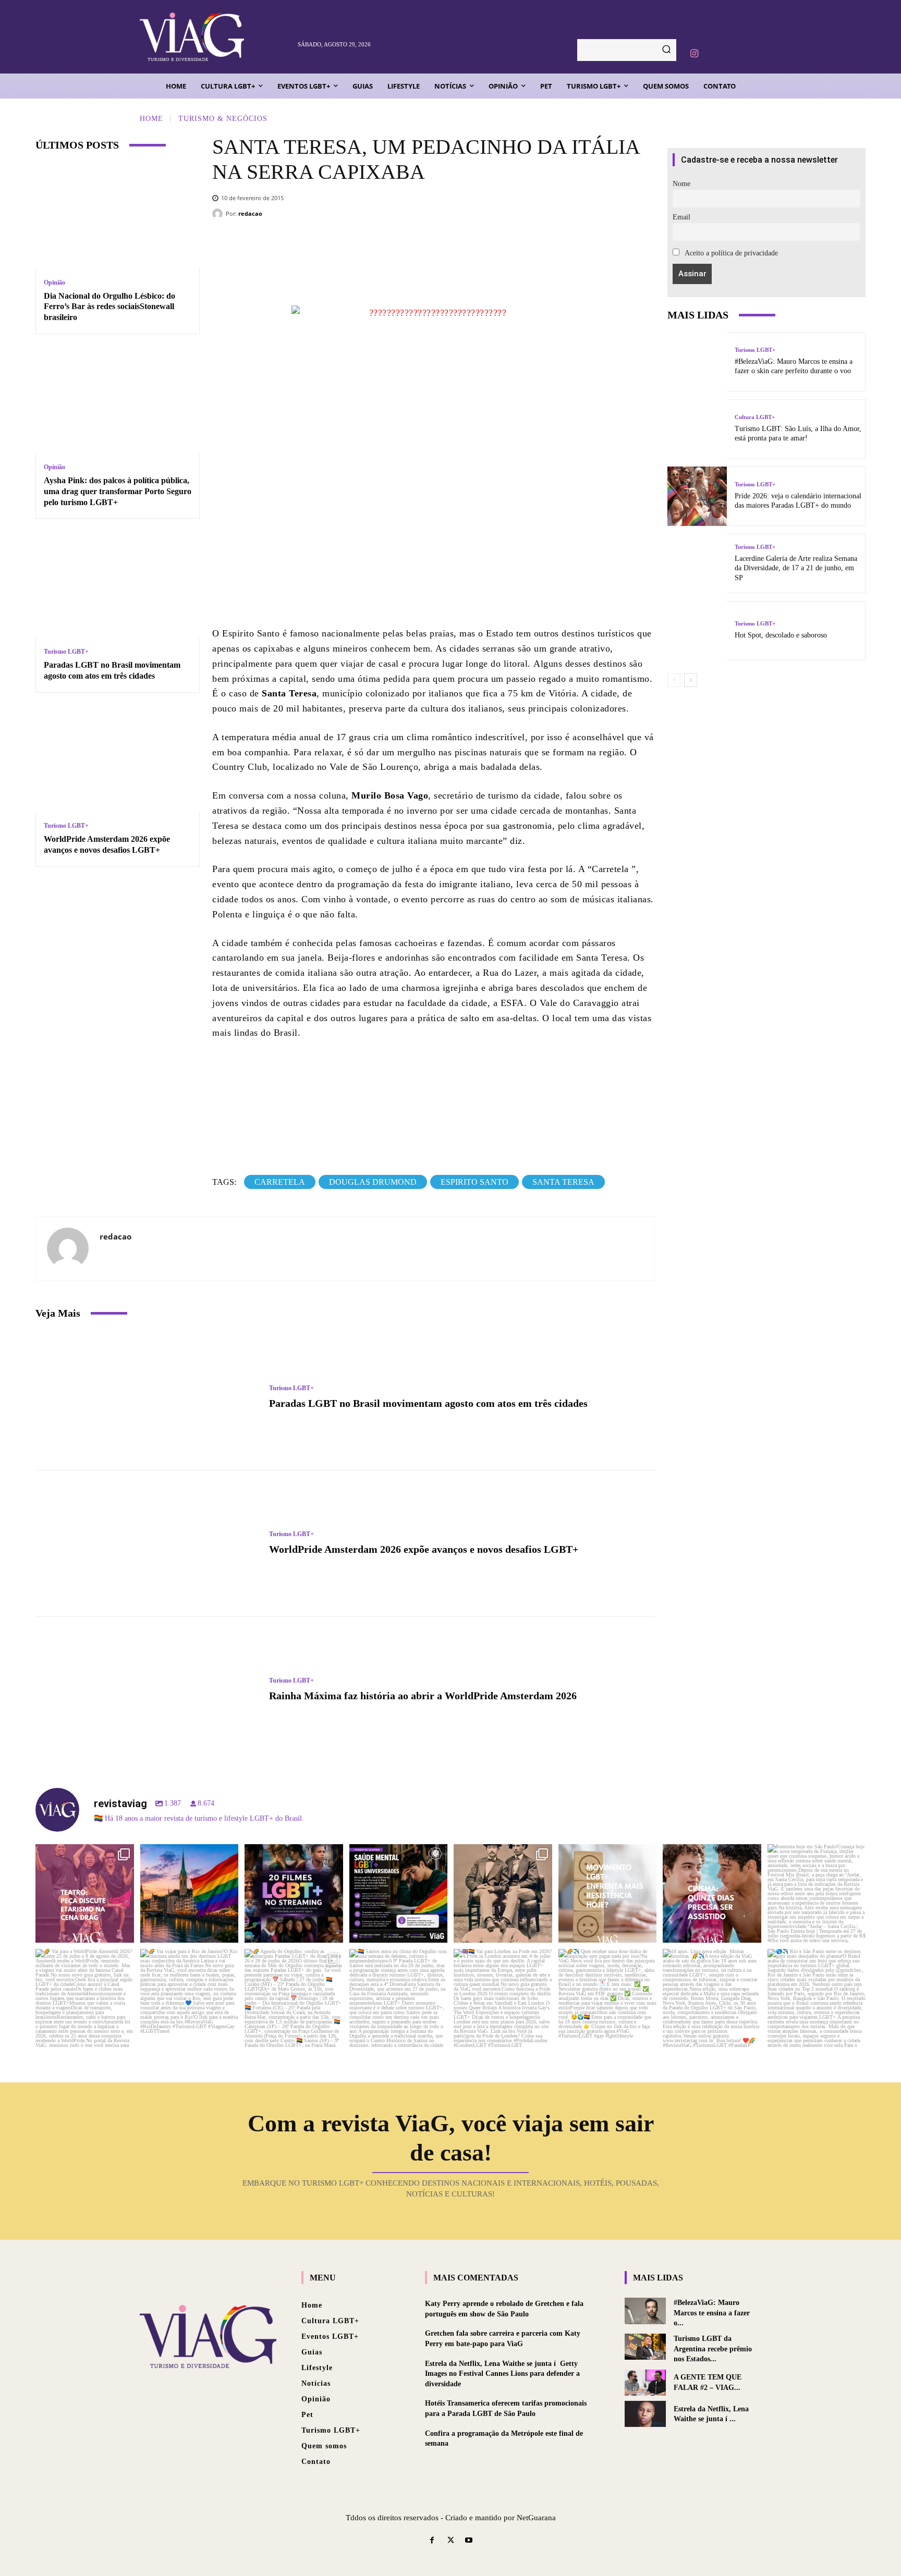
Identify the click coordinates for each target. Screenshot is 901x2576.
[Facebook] (411, 246)
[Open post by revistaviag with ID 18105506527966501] (712, 1998)
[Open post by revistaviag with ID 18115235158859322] (503, 1998)
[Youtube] (469, 2541)
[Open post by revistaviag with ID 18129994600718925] (190, 1998)
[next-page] (691, 680)
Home (151, 119)
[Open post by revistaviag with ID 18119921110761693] (817, 1893)
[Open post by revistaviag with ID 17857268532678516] (712, 1893)
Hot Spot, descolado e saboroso (781, 635)
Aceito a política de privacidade (730, 253)
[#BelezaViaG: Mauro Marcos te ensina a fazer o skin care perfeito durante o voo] (697, 362)
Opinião (54, 283)
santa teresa (563, 1182)
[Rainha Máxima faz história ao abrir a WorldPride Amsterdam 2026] (147, 1690)
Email (681, 217)
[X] (442, 246)
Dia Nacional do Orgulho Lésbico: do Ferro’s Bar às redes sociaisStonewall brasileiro (109, 307)
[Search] (666, 50)
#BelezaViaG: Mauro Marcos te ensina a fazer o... (712, 2313)
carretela (280, 1182)
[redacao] (219, 214)
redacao (250, 213)
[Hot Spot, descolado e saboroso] (697, 631)
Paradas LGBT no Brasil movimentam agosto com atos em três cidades (428, 1403)
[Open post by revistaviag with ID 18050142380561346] (399, 1893)
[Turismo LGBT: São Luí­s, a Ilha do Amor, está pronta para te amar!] (697, 429)
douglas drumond (373, 1182)
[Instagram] (694, 54)
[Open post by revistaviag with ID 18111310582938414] (608, 1893)
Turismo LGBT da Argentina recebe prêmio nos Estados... (713, 2349)
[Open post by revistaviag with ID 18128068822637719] (85, 1893)
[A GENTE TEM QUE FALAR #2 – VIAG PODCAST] (645, 2383)
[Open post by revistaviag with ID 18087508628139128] (608, 1998)
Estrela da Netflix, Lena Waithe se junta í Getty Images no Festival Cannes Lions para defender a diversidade (502, 2374)
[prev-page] (674, 680)
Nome (681, 184)
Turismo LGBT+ (66, 652)
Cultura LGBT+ (755, 417)
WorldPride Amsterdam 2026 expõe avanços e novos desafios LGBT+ (424, 1549)
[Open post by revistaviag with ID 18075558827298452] (817, 1998)
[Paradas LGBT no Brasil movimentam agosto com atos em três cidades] (118, 585)
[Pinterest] (473, 246)
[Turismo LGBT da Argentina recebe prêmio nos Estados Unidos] (645, 2347)
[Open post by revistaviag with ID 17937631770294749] (294, 1893)
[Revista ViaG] (214, 37)
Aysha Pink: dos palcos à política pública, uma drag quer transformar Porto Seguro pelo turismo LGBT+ (118, 491)
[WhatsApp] (505, 246)
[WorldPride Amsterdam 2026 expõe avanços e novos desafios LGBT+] (118, 759)
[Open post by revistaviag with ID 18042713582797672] (503, 1893)
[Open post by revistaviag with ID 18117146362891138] (399, 1998)
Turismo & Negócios (223, 119)
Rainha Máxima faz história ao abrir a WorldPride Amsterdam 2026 (423, 1696)
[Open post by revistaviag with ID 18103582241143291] (190, 1893)
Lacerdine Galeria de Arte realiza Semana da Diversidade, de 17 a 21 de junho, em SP (796, 568)
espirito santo (474, 1182)
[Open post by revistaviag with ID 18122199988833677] (85, 1998)
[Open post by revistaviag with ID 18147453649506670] (294, 1998)
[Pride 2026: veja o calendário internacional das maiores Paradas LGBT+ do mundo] (697, 496)
